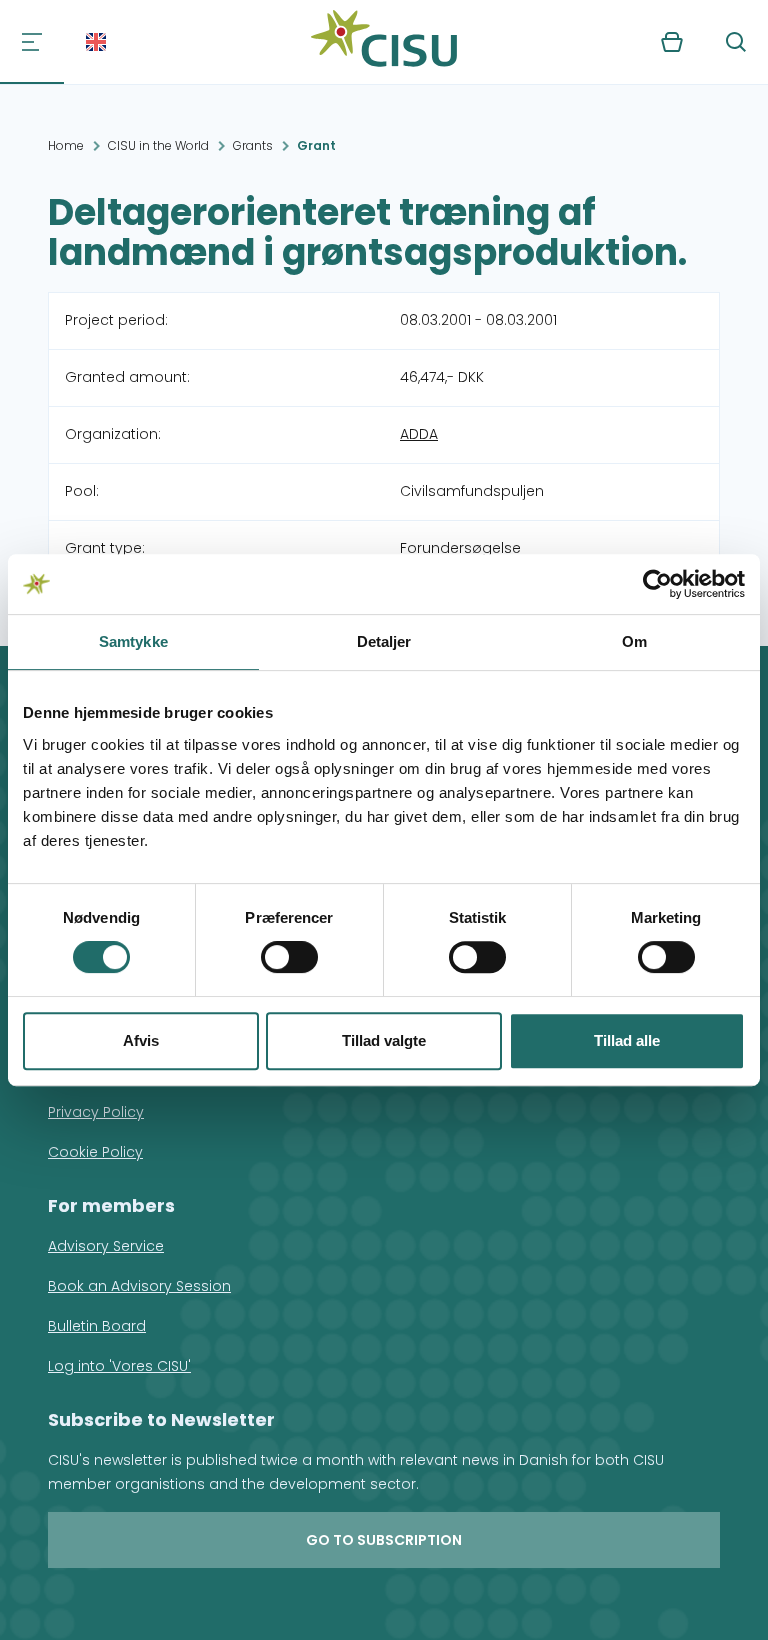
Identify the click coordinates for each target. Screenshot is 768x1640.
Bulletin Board (97, 1326)
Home (66, 145)
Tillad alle (627, 1040)
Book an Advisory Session (139, 1286)
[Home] (384, 42)
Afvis (141, 1040)
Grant (316, 145)
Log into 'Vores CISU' (119, 1366)
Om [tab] (634, 641)
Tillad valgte (384, 1040)
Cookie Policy (95, 1152)
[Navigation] (32, 42)
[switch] (289, 957)
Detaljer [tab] (384, 641)
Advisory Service (106, 1246)
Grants (253, 145)
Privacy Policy (96, 1112)
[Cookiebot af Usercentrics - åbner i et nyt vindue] (657, 584)
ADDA (419, 434)
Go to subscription (384, 1540)
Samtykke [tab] (133, 641)
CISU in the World (158, 145)
